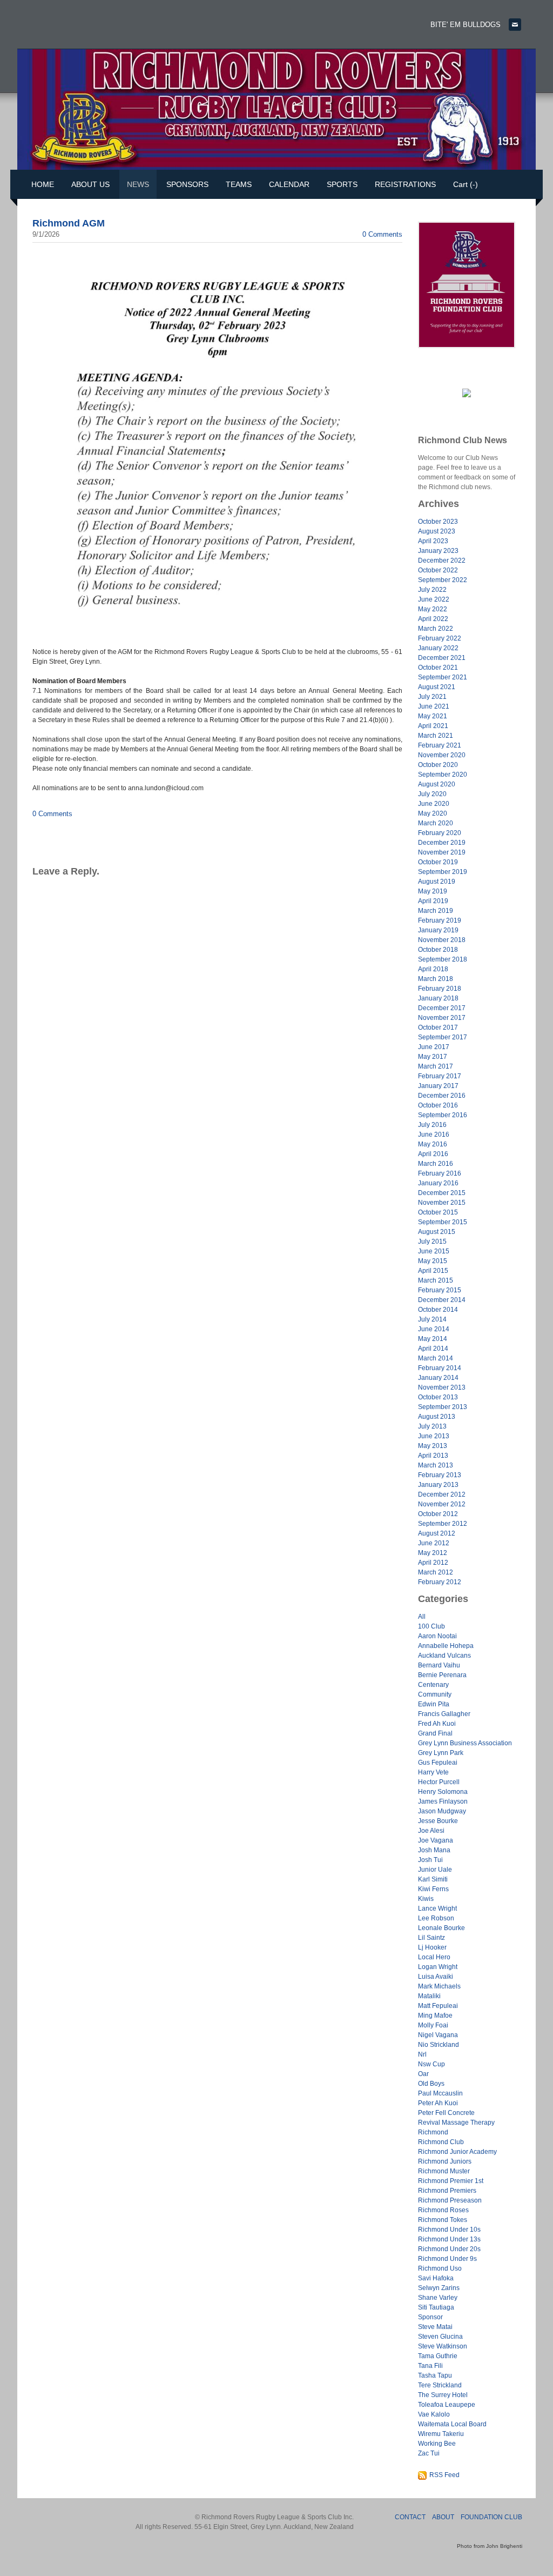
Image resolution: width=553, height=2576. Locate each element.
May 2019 (433, 891)
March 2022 (436, 629)
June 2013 (434, 1436)
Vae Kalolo (434, 2414)
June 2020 (434, 804)
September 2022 (443, 580)
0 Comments (382, 234)
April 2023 (433, 541)
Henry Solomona (443, 1792)
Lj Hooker (432, 1947)
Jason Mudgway (442, 1811)
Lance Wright (437, 1908)
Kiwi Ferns (433, 1889)
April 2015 (433, 1271)
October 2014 (438, 1310)
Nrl (422, 2054)
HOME (43, 184)
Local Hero (434, 1957)
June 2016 (434, 1134)
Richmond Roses (443, 2210)
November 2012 (442, 1504)
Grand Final (435, 1733)
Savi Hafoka (436, 2278)
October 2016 (438, 1105)
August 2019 (437, 882)
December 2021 (442, 658)
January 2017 (438, 1086)
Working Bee (437, 2444)
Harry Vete (433, 1772)
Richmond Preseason (450, 2200)
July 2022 (432, 590)
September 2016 (443, 1115)
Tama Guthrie (438, 2356)
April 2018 (433, 969)
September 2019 (443, 872)
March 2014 (436, 1358)
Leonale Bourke (441, 1928)
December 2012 (442, 1494)
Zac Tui (429, 2453)
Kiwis (426, 1899)
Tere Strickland (440, 2385)
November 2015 (442, 1203)
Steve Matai (435, 2327)
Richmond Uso (440, 2268)
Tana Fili (430, 2366)
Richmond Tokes (443, 2220)
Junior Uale (435, 1870)
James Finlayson (443, 1801)
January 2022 (438, 648)
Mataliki (429, 1996)
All (422, 1617)
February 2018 (440, 989)
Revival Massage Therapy (456, 2123)
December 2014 (442, 1300)
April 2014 (433, 1349)
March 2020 (436, 823)
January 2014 (438, 1378)
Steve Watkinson (443, 2346)
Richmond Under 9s (447, 2259)
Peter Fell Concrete (446, 2113)
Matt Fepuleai (438, 2006)
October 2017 (438, 1027)
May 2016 (433, 1144)
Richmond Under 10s (449, 2230)
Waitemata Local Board (452, 2424)
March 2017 (436, 1066)
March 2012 (436, 1572)
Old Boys (431, 2084)
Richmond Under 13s (449, 2239)
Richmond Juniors (445, 2161)
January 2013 (438, 1485)
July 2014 (432, 1319)
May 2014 (433, 1339)
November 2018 (442, 940)
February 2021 (440, 745)
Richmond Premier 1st (451, 2181)
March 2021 (436, 736)
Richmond (433, 2132)
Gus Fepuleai (438, 1763)
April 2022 (433, 619)
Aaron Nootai (437, 1636)
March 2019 (436, 911)
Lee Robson (436, 1918)
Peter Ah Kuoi (438, 2103)
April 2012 (433, 1563)
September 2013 (443, 1407)
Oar (423, 2074)
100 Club (431, 1626)
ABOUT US (90, 184)
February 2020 (440, 833)
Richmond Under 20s (449, 2249)
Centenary (433, 1685)
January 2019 (438, 930)
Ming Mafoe (435, 2016)
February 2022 (440, 638)
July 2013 (432, 1426)
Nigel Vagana (438, 2035)
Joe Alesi (431, 1831)
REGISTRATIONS (405, 184)
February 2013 (440, 1475)
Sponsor (430, 2317)
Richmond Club (441, 2142)
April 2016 (433, 1154)
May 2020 (433, 813)
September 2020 (443, 775)
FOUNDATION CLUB (491, 2517)
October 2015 (438, 1212)
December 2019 (442, 843)
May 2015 (433, 1261)
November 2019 (442, 852)
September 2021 (443, 677)
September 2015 (443, 1222)
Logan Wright (438, 1967)
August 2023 (437, 531)
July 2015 (432, 1242)
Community (435, 1694)
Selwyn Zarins (439, 2288)
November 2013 (442, 1387)
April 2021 (433, 726)
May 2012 (433, 1553)
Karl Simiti (433, 1879)
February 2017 (440, 1076)
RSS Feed (444, 2475)
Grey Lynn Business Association (465, 1743)
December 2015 (442, 1193)
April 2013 (433, 1456)
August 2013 (437, 1417)
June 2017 (434, 1047)
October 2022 (438, 570)
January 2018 (438, 998)
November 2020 (442, 755)
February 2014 (440, 1368)
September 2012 (443, 1524)
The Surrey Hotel (443, 2395)
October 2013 (438, 1397)
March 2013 (436, 1465)
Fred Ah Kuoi (437, 1724)
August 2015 (437, 1232)
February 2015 (440, 1290)
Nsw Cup (431, 2064)
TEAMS (239, 184)
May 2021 (433, 716)
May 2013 (433, 1446)
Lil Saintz (431, 1938)
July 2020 (432, 794)
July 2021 (432, 697)
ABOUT (443, 2517)
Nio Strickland (439, 2045)
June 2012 (434, 1543)
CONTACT (410, 2517)
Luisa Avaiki (436, 1977)
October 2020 (438, 765)
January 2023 (438, 551)
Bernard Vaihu (439, 1665)
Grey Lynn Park (441, 1753)
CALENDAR (289, 184)
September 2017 (443, 1037)
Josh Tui (430, 1860)
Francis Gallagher (444, 1714)
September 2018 (443, 959)
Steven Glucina (440, 2337)
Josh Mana (434, 1850)
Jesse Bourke (438, 1821)
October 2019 (438, 862)
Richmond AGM (69, 223)
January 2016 (438, 1183)
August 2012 (437, 1533)
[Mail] (515, 25)
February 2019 (440, 920)
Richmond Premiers (447, 2191)
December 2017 (442, 1008)
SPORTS (342, 184)
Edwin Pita (434, 1704)
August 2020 (437, 784)
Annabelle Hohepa (446, 1646)
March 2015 (436, 1280)
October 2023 (438, 522)
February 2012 (440, 1582)
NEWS (138, 184)
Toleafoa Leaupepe (447, 2405)
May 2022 (433, 609)
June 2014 (434, 1329)
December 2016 (442, 1096)
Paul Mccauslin (440, 2093)
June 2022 (434, 599)
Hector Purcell (439, 1782)
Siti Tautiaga (436, 2307)
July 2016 (432, 1125)
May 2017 (433, 1057)
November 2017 (442, 1018)
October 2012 (438, 1514)
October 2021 (438, 668)
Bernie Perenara (442, 1675)
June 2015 (434, 1251)
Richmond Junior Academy (457, 2152)
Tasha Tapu (435, 2375)
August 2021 (437, 687)
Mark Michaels (439, 1986)
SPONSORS (187, 184)
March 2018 (436, 979)
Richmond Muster (444, 2171)
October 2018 (438, 950)
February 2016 (440, 1173)
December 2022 (442, 560)
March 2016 (436, 1164)
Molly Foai (433, 2025)
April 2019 (433, 901)
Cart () (466, 184)
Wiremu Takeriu (441, 2434)
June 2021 (434, 706)
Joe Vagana (436, 1840)
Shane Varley (438, 2298)
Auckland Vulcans (444, 1656)
